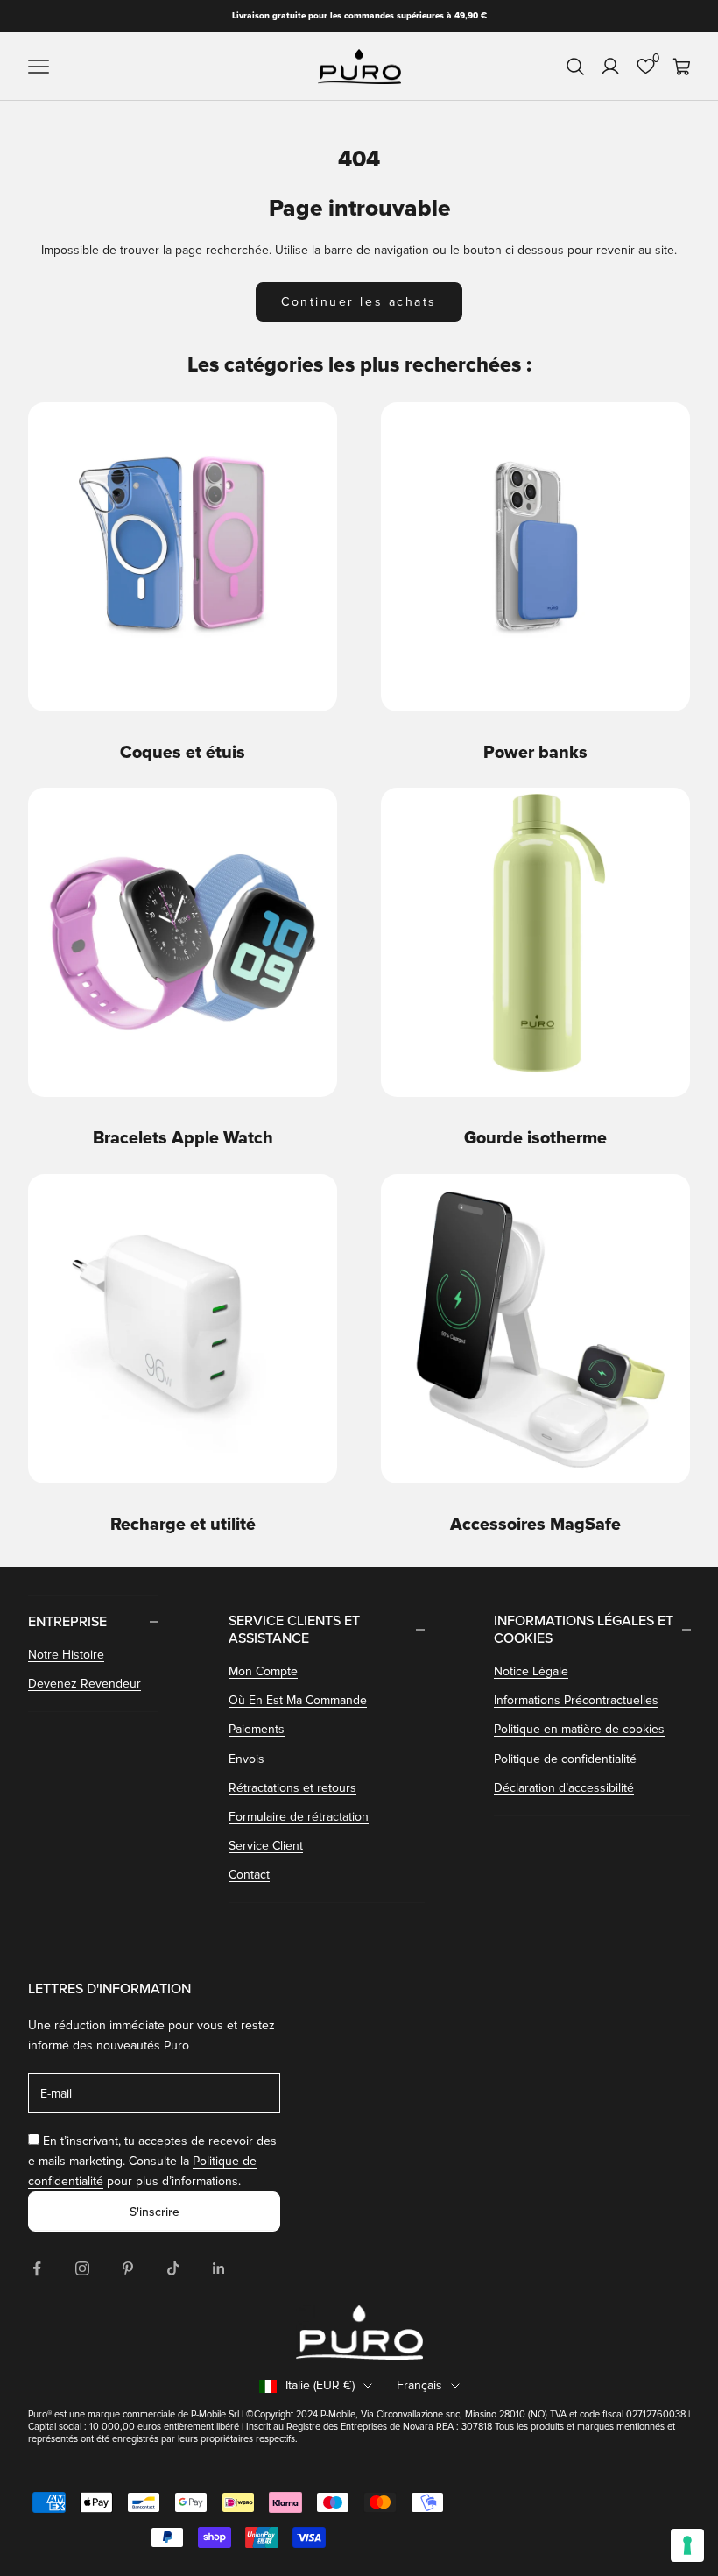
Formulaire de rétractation (299, 1817)
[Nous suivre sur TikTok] (173, 2268)
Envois (246, 1759)
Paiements (257, 1729)
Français (419, 2385)
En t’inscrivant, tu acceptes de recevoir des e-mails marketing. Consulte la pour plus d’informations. (152, 2161)
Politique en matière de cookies (579, 1729)
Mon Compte (263, 1671)
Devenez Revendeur (84, 1684)
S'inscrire (155, 2212)
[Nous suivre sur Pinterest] (128, 2268)
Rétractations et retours (292, 1788)
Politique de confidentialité (565, 1759)
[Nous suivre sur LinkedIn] (219, 2268)
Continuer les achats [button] (359, 302)
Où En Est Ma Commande (298, 1700)
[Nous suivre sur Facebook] (37, 2268)
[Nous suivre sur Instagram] (82, 2268)
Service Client (266, 1846)
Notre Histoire (66, 1655)
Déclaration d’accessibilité (564, 1788)
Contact (249, 1875)
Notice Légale (531, 1671)
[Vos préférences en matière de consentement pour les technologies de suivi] (687, 2545)
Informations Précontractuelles (576, 1700)
